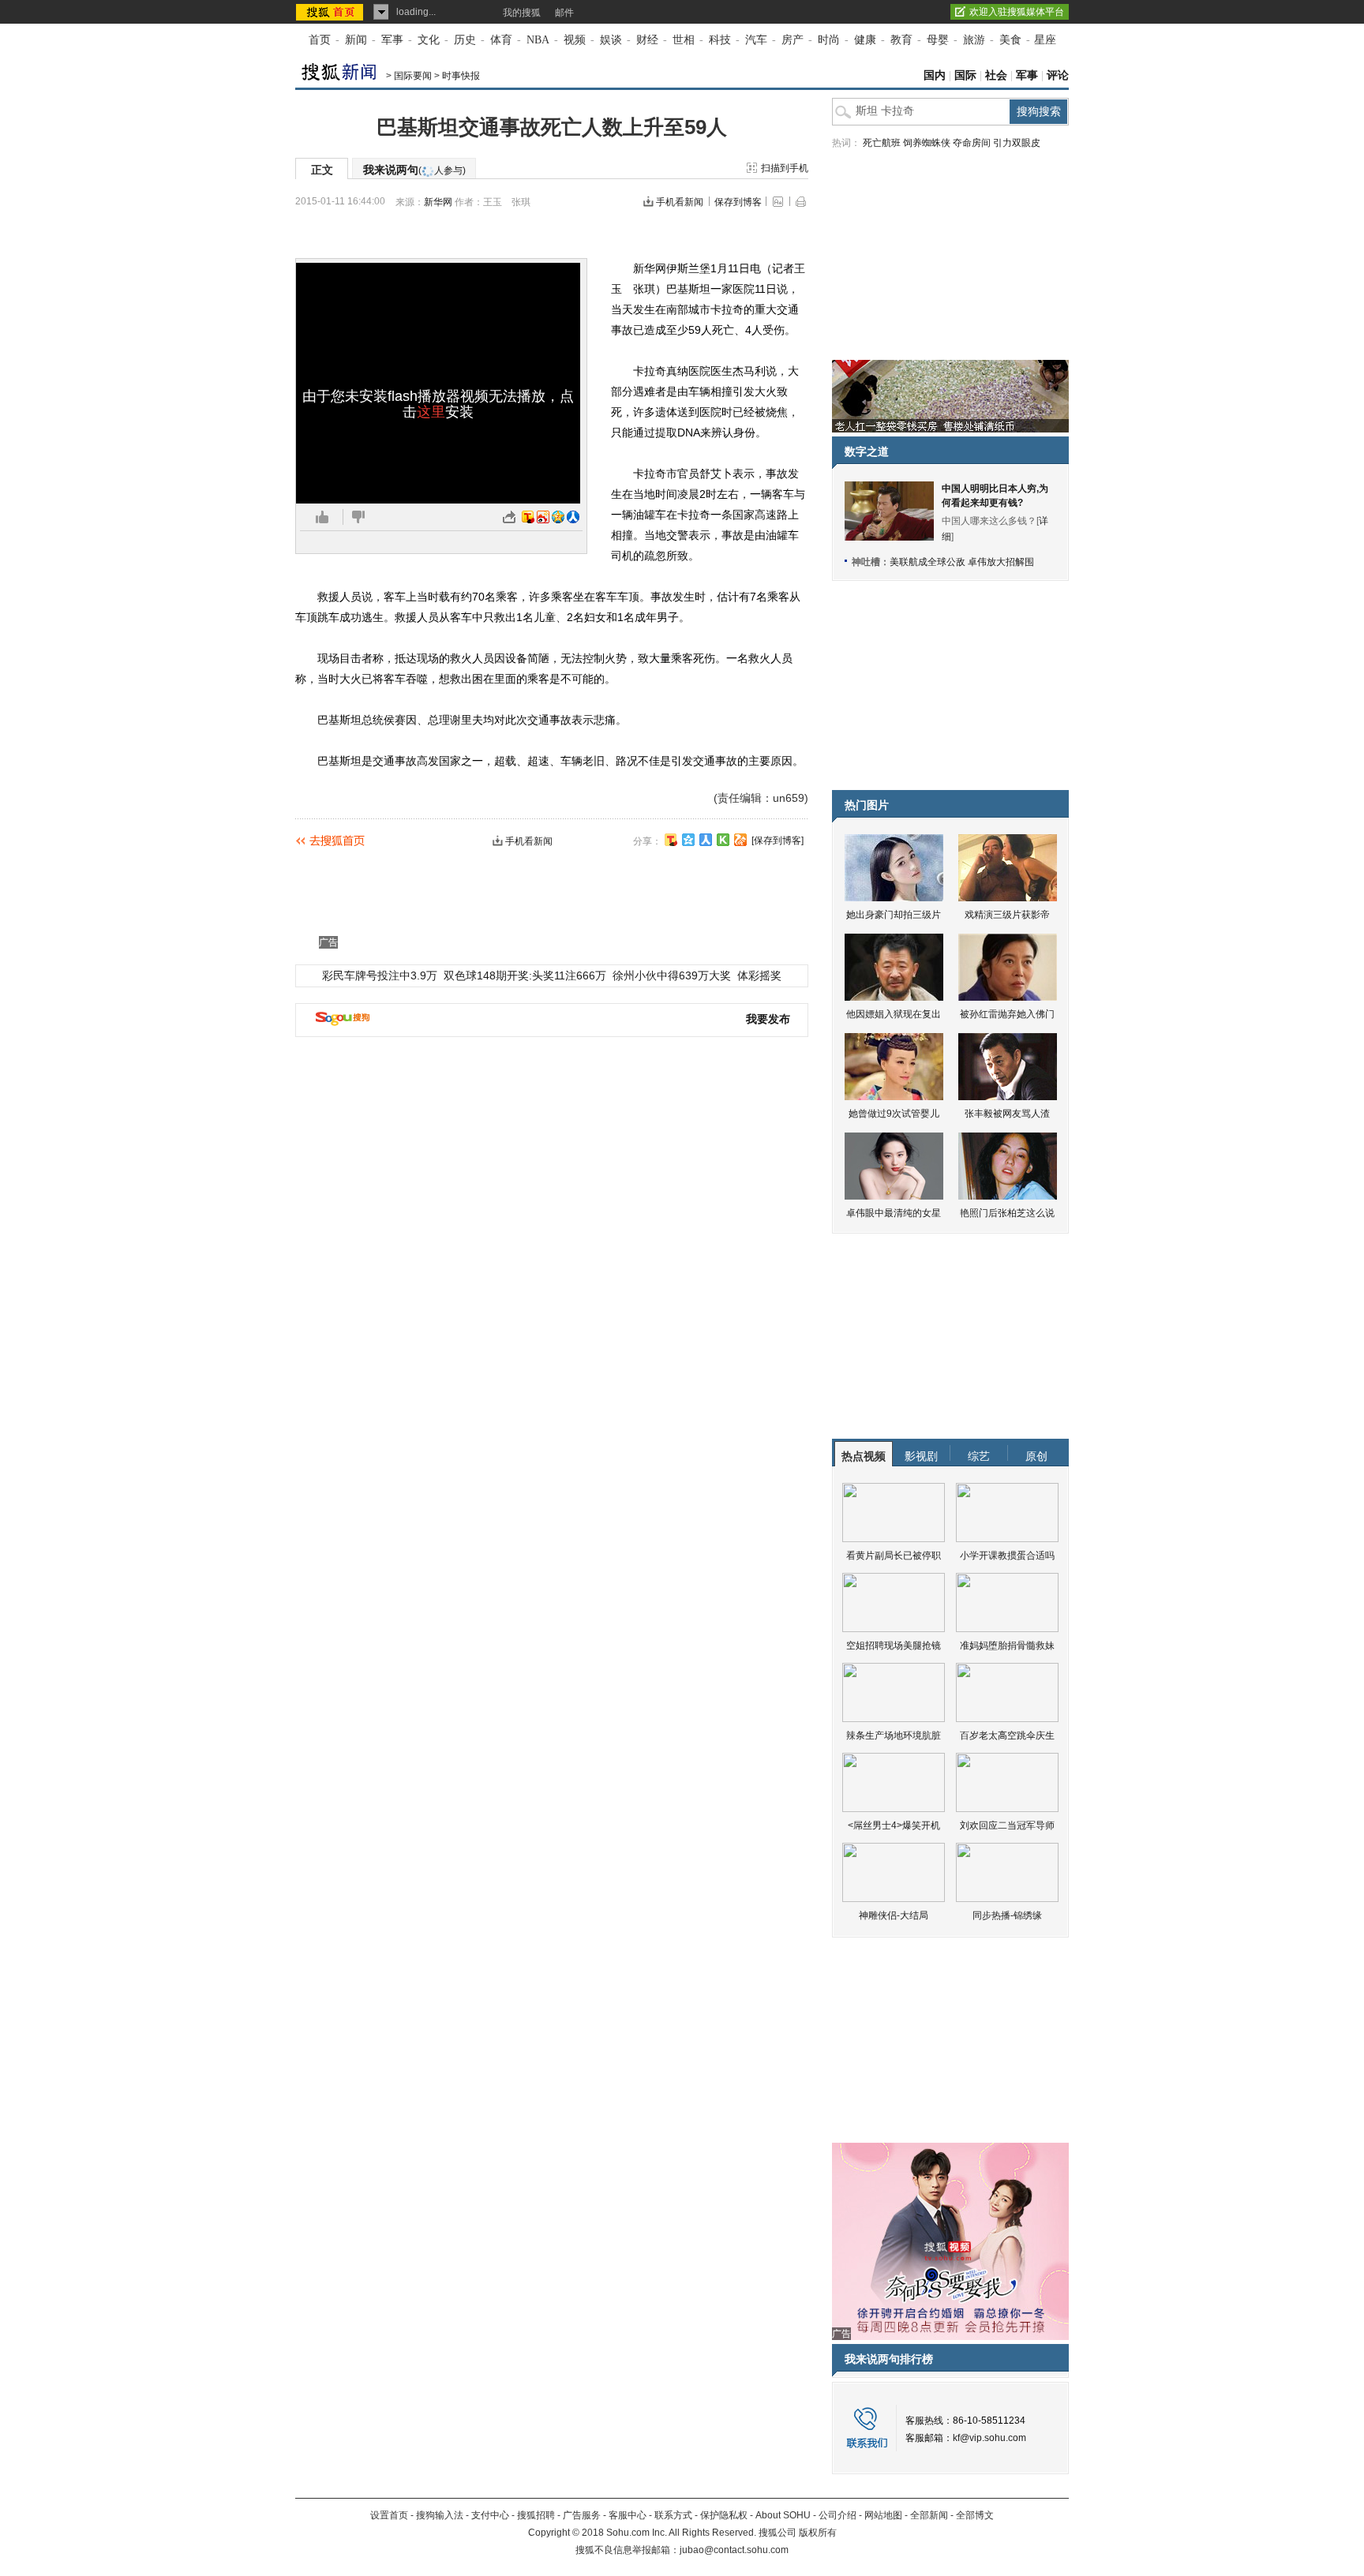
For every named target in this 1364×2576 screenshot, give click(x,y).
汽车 (756, 40)
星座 (1045, 40)
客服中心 (628, 2515)
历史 (465, 40)
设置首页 (389, 2515)
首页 (320, 40)
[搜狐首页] (331, 12)
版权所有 (818, 2533)
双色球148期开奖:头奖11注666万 (525, 975)
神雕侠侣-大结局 (894, 1915)
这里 (431, 412)
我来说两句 (414, 170)
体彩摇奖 (759, 975)
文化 (429, 40)
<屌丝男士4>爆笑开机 (894, 1825)
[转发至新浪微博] (543, 517)
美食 (1010, 40)
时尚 (829, 40)
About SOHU (783, 2515)
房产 (793, 40)
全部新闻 (929, 2515)
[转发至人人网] (573, 517)
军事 (392, 40)
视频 (575, 40)
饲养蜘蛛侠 (927, 143)
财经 (647, 40)
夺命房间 (972, 143)
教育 (901, 40)
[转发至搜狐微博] (528, 517)
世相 (684, 40)
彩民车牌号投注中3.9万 (380, 975)
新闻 (356, 40)
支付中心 (490, 2515)
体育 (501, 40)
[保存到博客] (778, 841)
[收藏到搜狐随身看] (723, 840)
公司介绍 (838, 2515)
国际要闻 (413, 76)
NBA (538, 40)
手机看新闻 (680, 202)
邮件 (564, 13)
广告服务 (582, 2515)
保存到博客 (738, 202)
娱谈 (611, 40)
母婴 (938, 40)
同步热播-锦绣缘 (1007, 1915)
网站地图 (883, 2515)
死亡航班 (882, 143)
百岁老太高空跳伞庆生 (1007, 1735)
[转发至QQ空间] (558, 517)
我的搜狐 (522, 13)
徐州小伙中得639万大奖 (672, 975)
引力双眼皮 (1017, 143)
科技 (720, 40)
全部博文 (975, 2515)
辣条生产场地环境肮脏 (894, 1735)
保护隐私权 (724, 2515)
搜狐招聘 (536, 2515)
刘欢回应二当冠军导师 (1007, 1825)
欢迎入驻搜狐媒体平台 (1017, 12)
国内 (935, 75)
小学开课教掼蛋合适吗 (1007, 1556)
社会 (996, 75)
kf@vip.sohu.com (989, 2438)
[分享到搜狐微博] (671, 840)
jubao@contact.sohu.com (734, 2550)
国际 (965, 75)
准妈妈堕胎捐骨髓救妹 (1007, 1646)
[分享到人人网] (706, 840)
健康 (865, 40)
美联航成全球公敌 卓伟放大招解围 (962, 562)
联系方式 (673, 2515)
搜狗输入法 (440, 2515)
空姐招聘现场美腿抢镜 (894, 1646)
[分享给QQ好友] (688, 840)
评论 (1058, 75)
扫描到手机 (785, 168)
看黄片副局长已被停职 (894, 1556)
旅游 (974, 40)
